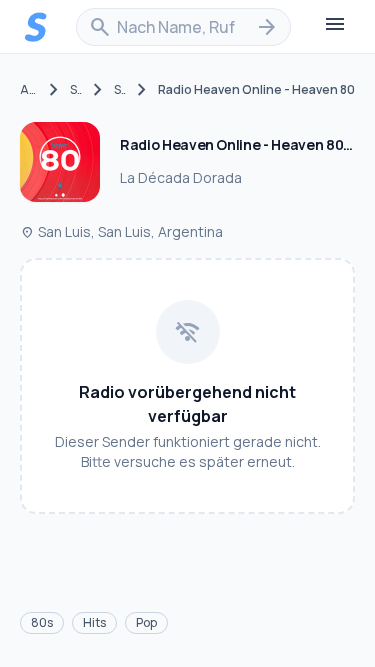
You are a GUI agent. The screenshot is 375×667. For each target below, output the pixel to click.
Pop (146, 622)
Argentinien (29, 90)
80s (42, 622)
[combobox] (183, 27)
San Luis (76, 90)
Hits (94, 622)
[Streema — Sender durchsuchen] (36, 27)
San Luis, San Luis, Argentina (121, 231)
